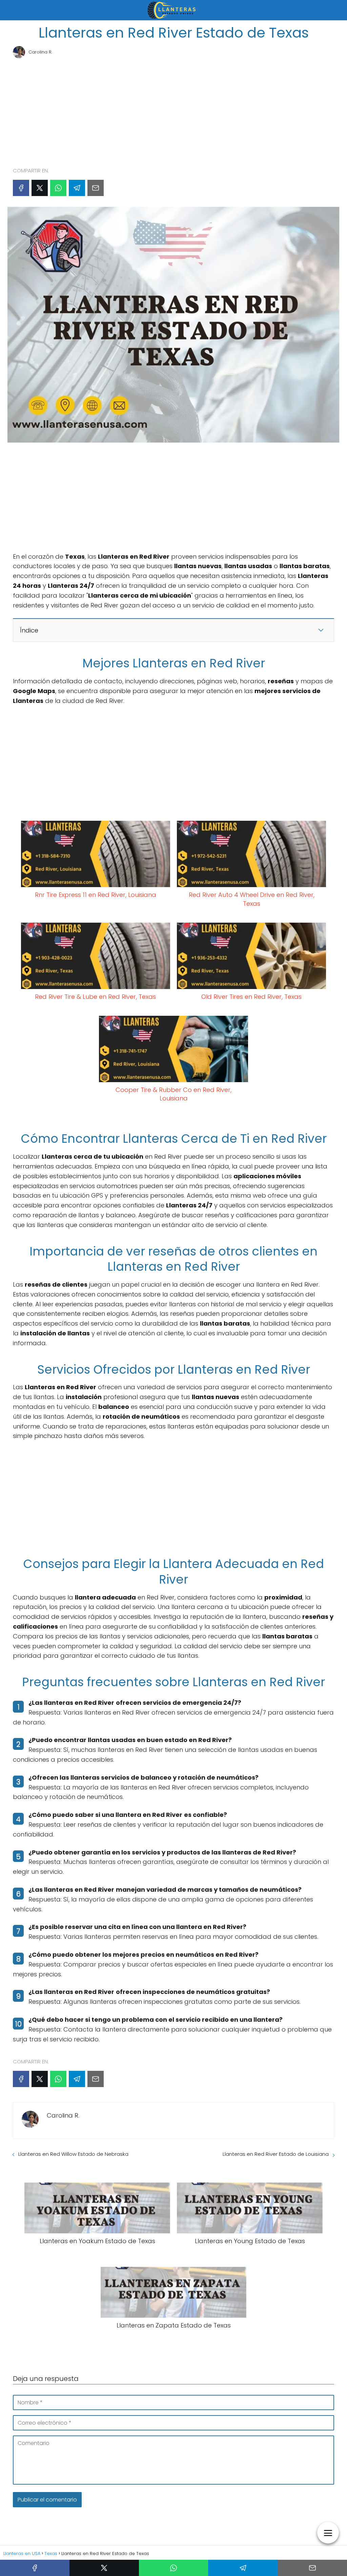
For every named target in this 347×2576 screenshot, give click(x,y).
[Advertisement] (173, 110)
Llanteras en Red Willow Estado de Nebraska (73, 2154)
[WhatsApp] (58, 188)
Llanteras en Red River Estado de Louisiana (276, 2154)
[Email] (96, 188)
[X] (40, 188)
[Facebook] (21, 188)
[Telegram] (77, 188)
